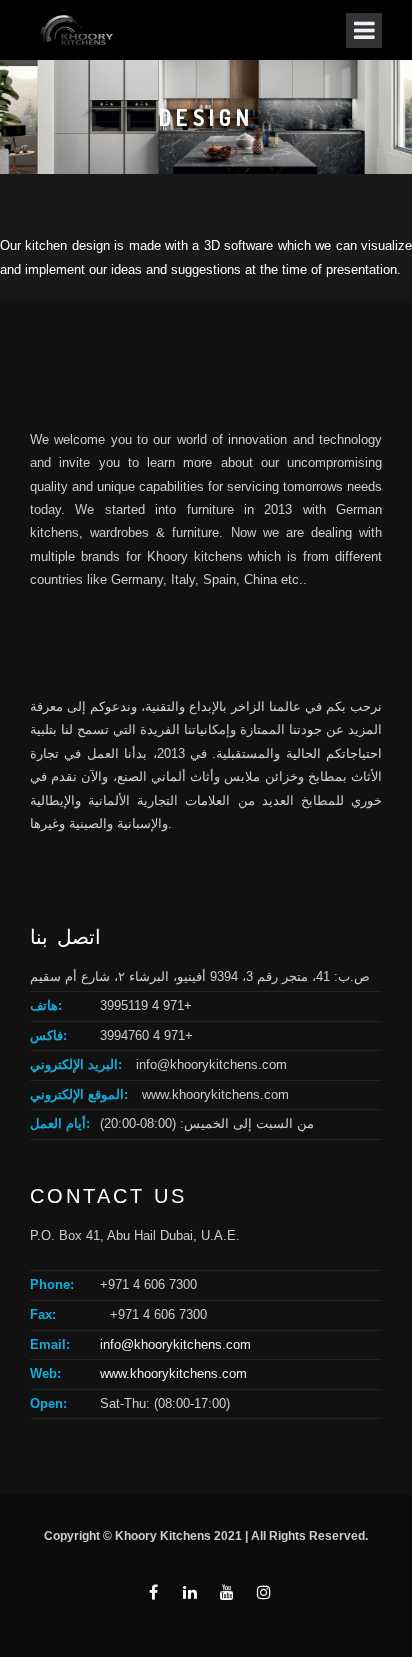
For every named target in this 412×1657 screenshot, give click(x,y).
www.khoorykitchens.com (215, 1094)
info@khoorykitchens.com (211, 1064)
